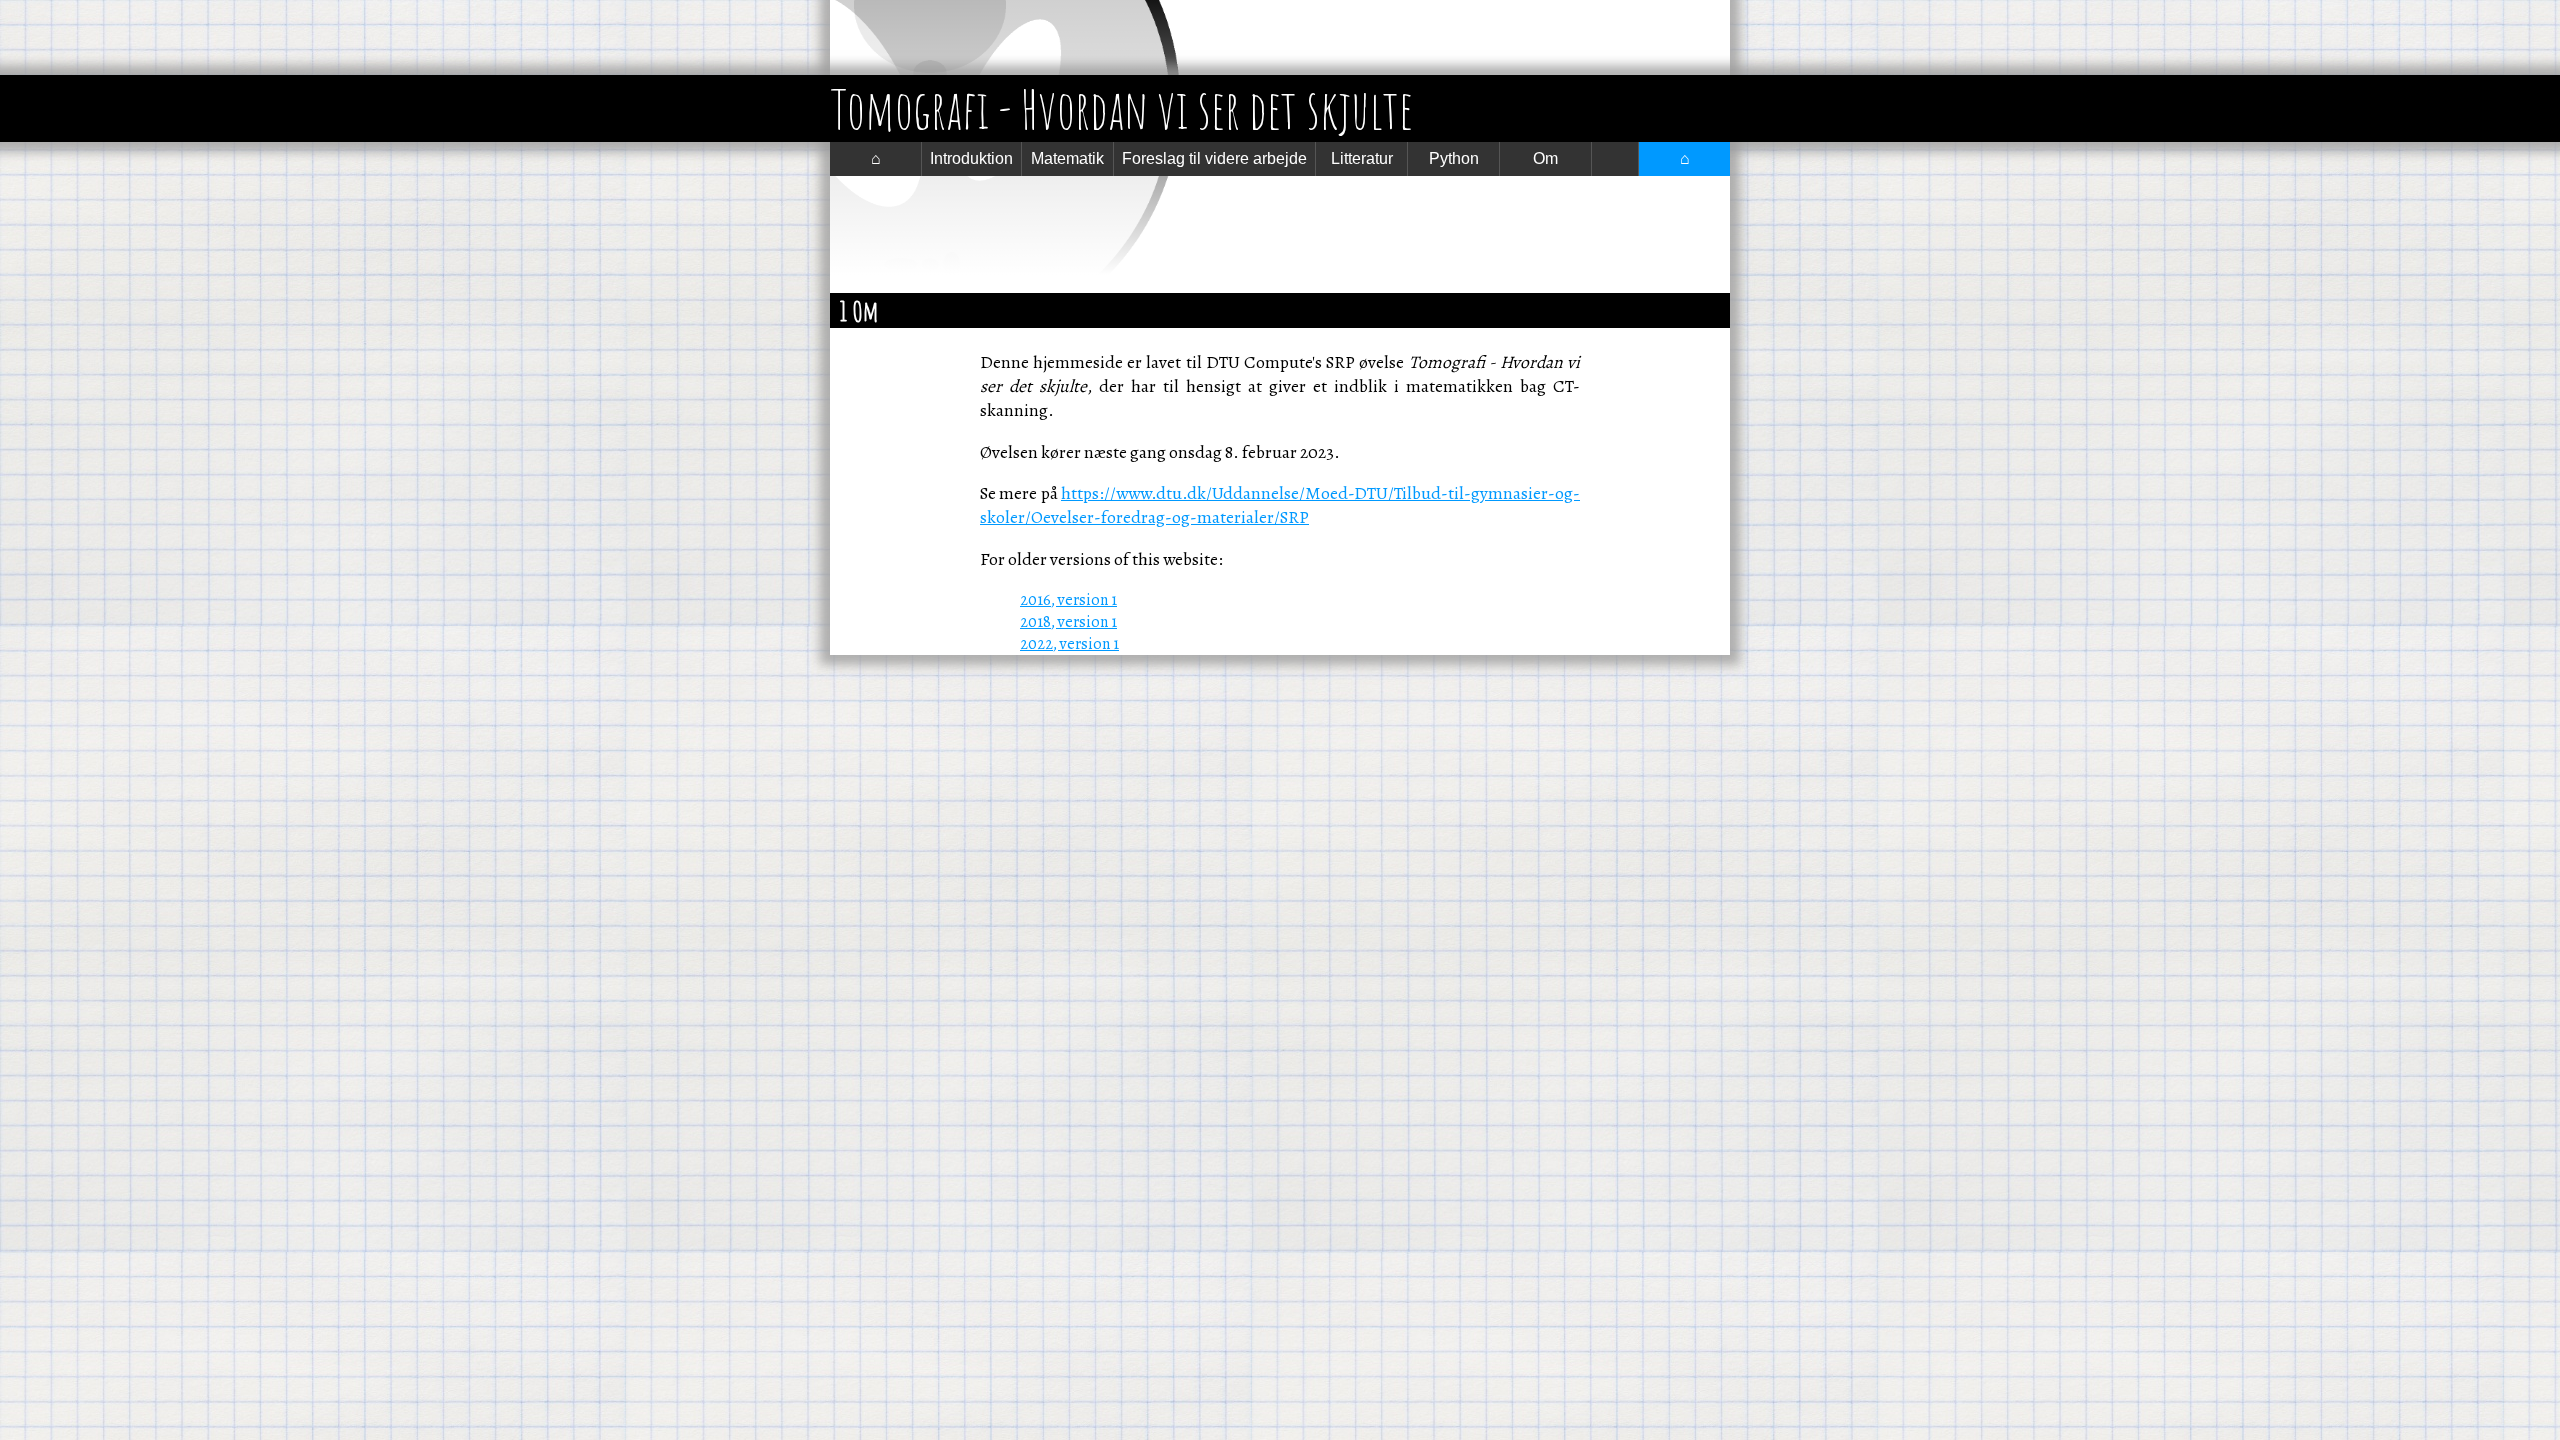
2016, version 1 (1068, 600)
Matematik (1067, 158)
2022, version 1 (1069, 644)
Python (1454, 158)
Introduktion (971, 158)
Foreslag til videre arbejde (1214, 158)
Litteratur (1362, 158)
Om (1545, 158)
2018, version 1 (1068, 622)
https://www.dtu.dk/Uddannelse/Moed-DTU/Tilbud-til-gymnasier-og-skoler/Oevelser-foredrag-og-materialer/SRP (1280, 505)
